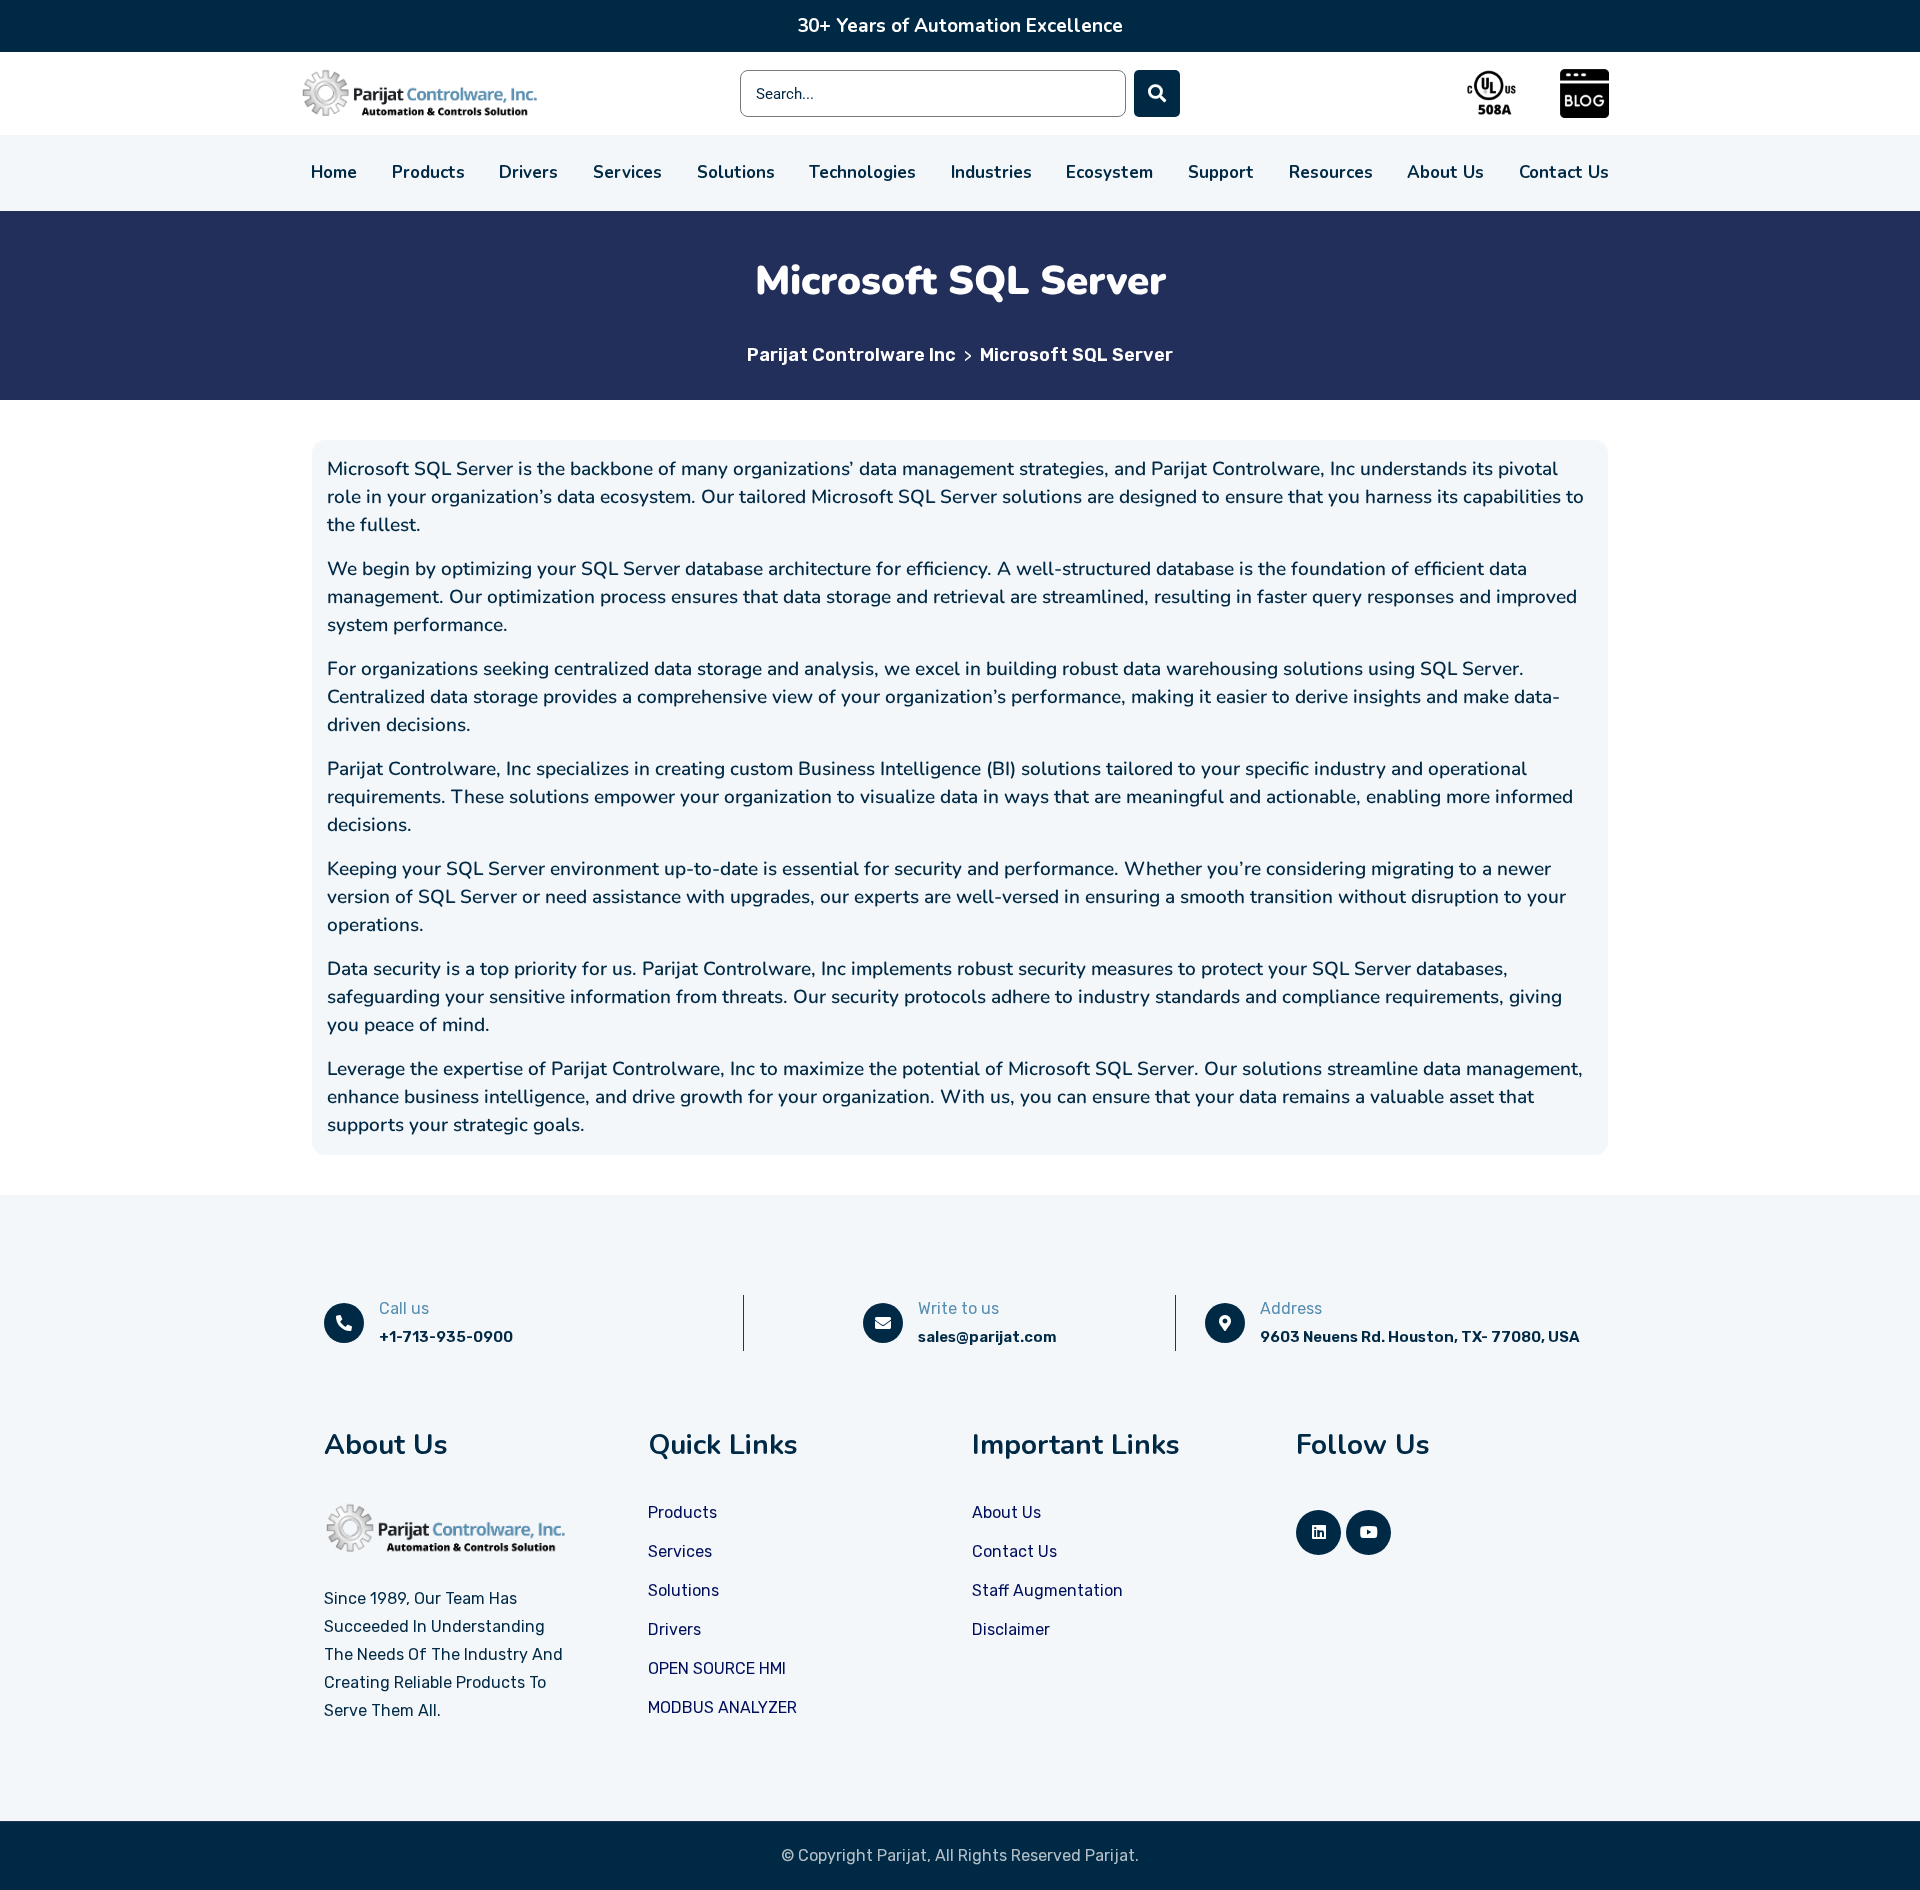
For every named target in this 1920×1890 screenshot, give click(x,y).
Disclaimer (1011, 1629)
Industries (991, 172)
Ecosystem (1109, 172)
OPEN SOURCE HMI (717, 1668)
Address (1291, 1308)
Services (627, 172)
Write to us (958, 1308)
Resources (1331, 172)
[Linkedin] (1318, 1532)
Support (1221, 172)
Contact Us (1564, 172)
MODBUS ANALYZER (722, 1707)
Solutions (736, 172)
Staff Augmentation (1047, 1590)
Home (334, 172)
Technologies (862, 172)
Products (428, 172)
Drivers (528, 172)
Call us (404, 1308)
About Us (1445, 172)
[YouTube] (1368, 1532)
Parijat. (1112, 1855)
